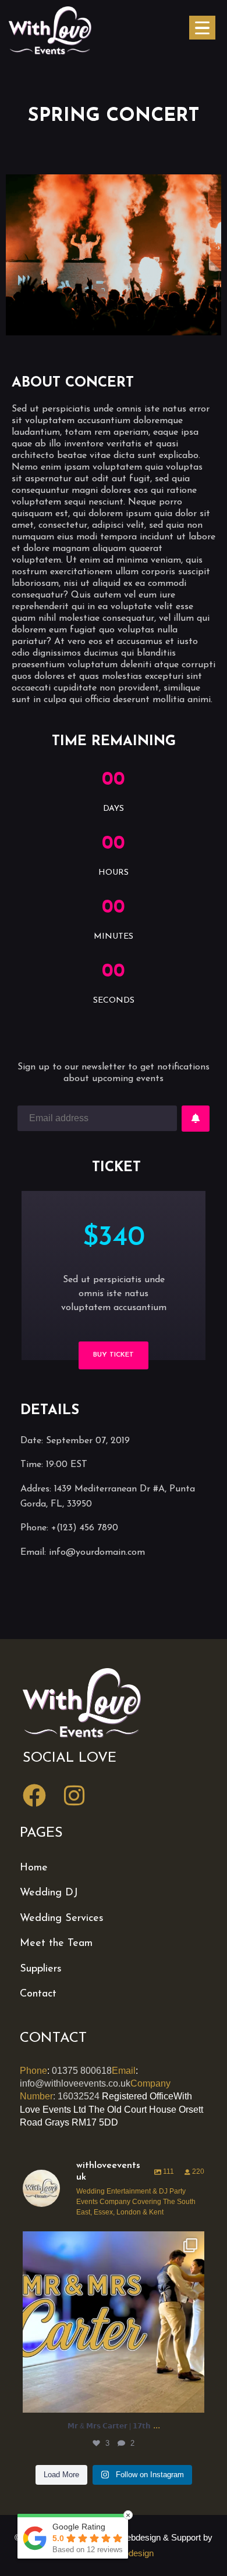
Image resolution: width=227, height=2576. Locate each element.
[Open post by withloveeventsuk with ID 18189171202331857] (114, 2322)
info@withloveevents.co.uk (75, 2083)
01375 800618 (82, 2071)
